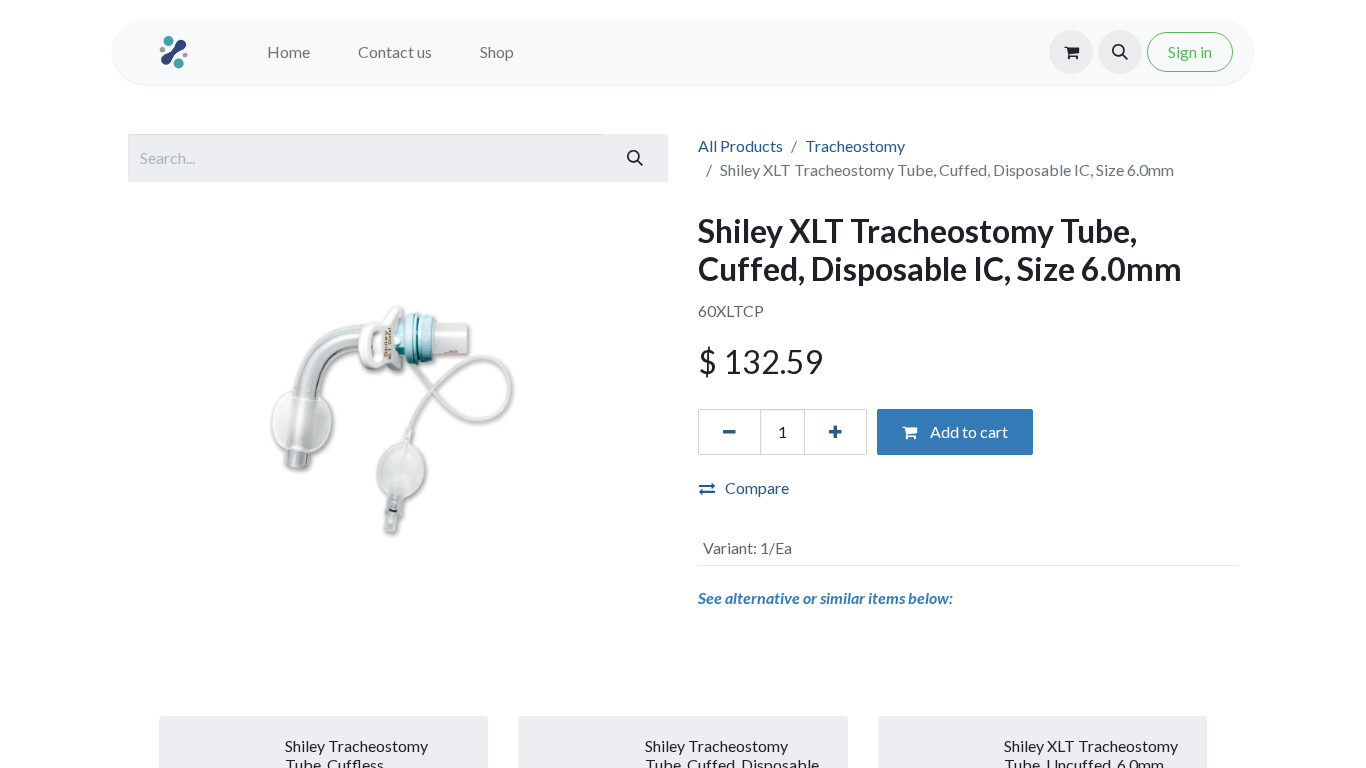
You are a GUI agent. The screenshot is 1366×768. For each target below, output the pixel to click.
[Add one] (835, 432)
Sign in (1190, 51)
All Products (740, 145)
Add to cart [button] (967, 431)
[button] (1120, 52)
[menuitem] (288, 52)
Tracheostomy (855, 145)
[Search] (635, 158)
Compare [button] (757, 487)
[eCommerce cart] (1071, 52)
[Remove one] (729, 432)
